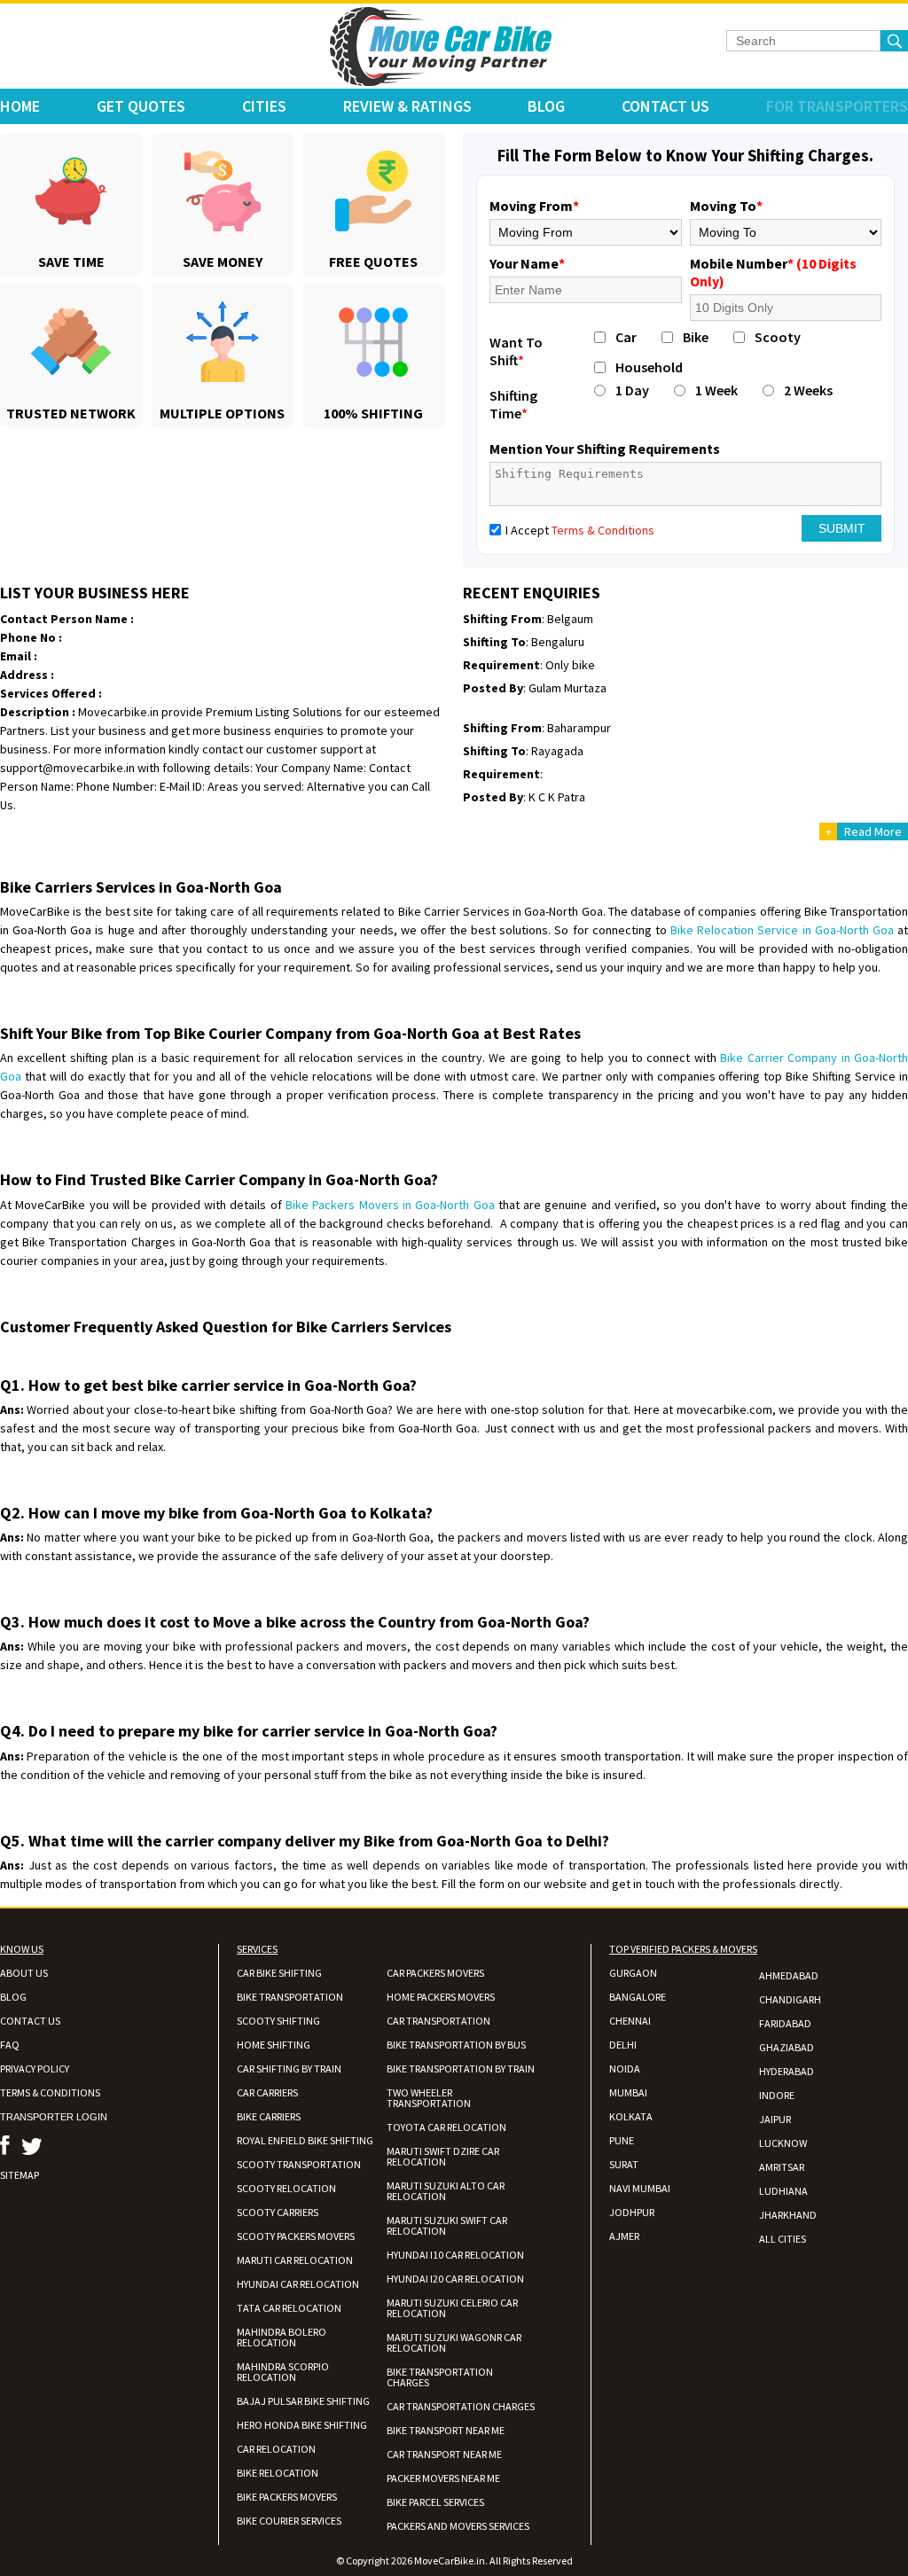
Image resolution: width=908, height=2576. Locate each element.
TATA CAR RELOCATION (289, 2308)
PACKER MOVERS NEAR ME (443, 2478)
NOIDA (625, 2069)
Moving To (726, 206)
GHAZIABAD (787, 2047)
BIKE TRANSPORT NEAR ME (446, 2430)
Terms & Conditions (603, 530)
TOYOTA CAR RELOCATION (446, 2127)
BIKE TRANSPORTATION (290, 1997)
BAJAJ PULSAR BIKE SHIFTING (303, 2401)
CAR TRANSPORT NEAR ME (444, 2454)
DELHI (623, 2045)
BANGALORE (638, 1997)
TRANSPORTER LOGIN (54, 2117)
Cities (264, 106)
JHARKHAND (788, 2215)
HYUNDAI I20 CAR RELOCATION (455, 2279)
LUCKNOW (783, 2143)
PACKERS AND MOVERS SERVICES (458, 2526)
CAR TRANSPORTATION (438, 2021)
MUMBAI (628, 2092)
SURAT (624, 2164)
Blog (546, 106)
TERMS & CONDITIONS (50, 2092)
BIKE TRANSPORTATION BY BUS (456, 2045)
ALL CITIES (783, 2239)
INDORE (777, 2095)
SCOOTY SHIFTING (278, 2021)
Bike (696, 337)
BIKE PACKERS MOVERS (287, 2497)
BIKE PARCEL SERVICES (435, 2502)
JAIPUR (775, 2119)
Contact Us (665, 106)
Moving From (534, 206)
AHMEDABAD (789, 1975)
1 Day (632, 390)
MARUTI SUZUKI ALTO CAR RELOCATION (446, 2191)
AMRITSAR (782, 2167)
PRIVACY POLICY (35, 2069)
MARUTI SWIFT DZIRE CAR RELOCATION (443, 2156)
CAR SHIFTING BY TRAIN (289, 2069)
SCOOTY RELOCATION (286, 2188)
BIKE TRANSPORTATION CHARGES (440, 2377)
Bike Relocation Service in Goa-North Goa (782, 930)
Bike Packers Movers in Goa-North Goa (390, 1205)
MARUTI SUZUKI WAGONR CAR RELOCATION (454, 2342)
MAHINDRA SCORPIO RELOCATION (283, 2372)
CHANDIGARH (790, 1999)
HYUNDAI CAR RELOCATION (298, 2284)
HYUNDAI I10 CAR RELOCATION (455, 2255)
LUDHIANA (783, 2191)
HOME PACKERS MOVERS (441, 1997)
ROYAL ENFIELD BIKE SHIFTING (305, 2140)
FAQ (10, 2045)
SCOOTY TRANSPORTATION (299, 2164)
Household (649, 367)
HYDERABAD (787, 2071)
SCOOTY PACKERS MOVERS (296, 2236)
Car (626, 337)
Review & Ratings (407, 106)
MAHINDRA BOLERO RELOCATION (282, 2337)
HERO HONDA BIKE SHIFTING (302, 2425)
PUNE (622, 2140)
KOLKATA (631, 2116)
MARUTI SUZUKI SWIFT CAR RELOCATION (447, 2225)
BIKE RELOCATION (278, 2473)
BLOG (13, 1997)
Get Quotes (141, 106)
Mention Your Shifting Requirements (605, 449)
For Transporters (837, 106)
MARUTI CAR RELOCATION (295, 2260)
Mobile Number (773, 272)
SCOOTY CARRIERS (278, 2212)
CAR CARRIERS (267, 2092)
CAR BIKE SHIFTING (279, 1973)
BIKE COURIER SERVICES (289, 2521)
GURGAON (633, 1973)
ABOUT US (24, 1973)
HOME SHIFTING (274, 2045)
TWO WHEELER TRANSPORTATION (429, 2098)
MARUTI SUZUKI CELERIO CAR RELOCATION (452, 2308)
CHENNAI (630, 2021)
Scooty (778, 337)
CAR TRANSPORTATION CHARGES (461, 2406)
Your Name (527, 263)
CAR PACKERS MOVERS (435, 1973)
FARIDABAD (785, 2023)
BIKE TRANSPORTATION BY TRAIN (461, 2069)
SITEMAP (20, 2175)
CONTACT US (30, 2021)
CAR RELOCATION (276, 2449)
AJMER (624, 2236)
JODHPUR (632, 2212)
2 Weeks (808, 390)
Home (20, 106)
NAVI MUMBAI (640, 2188)
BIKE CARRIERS (269, 2116)
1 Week (716, 390)
